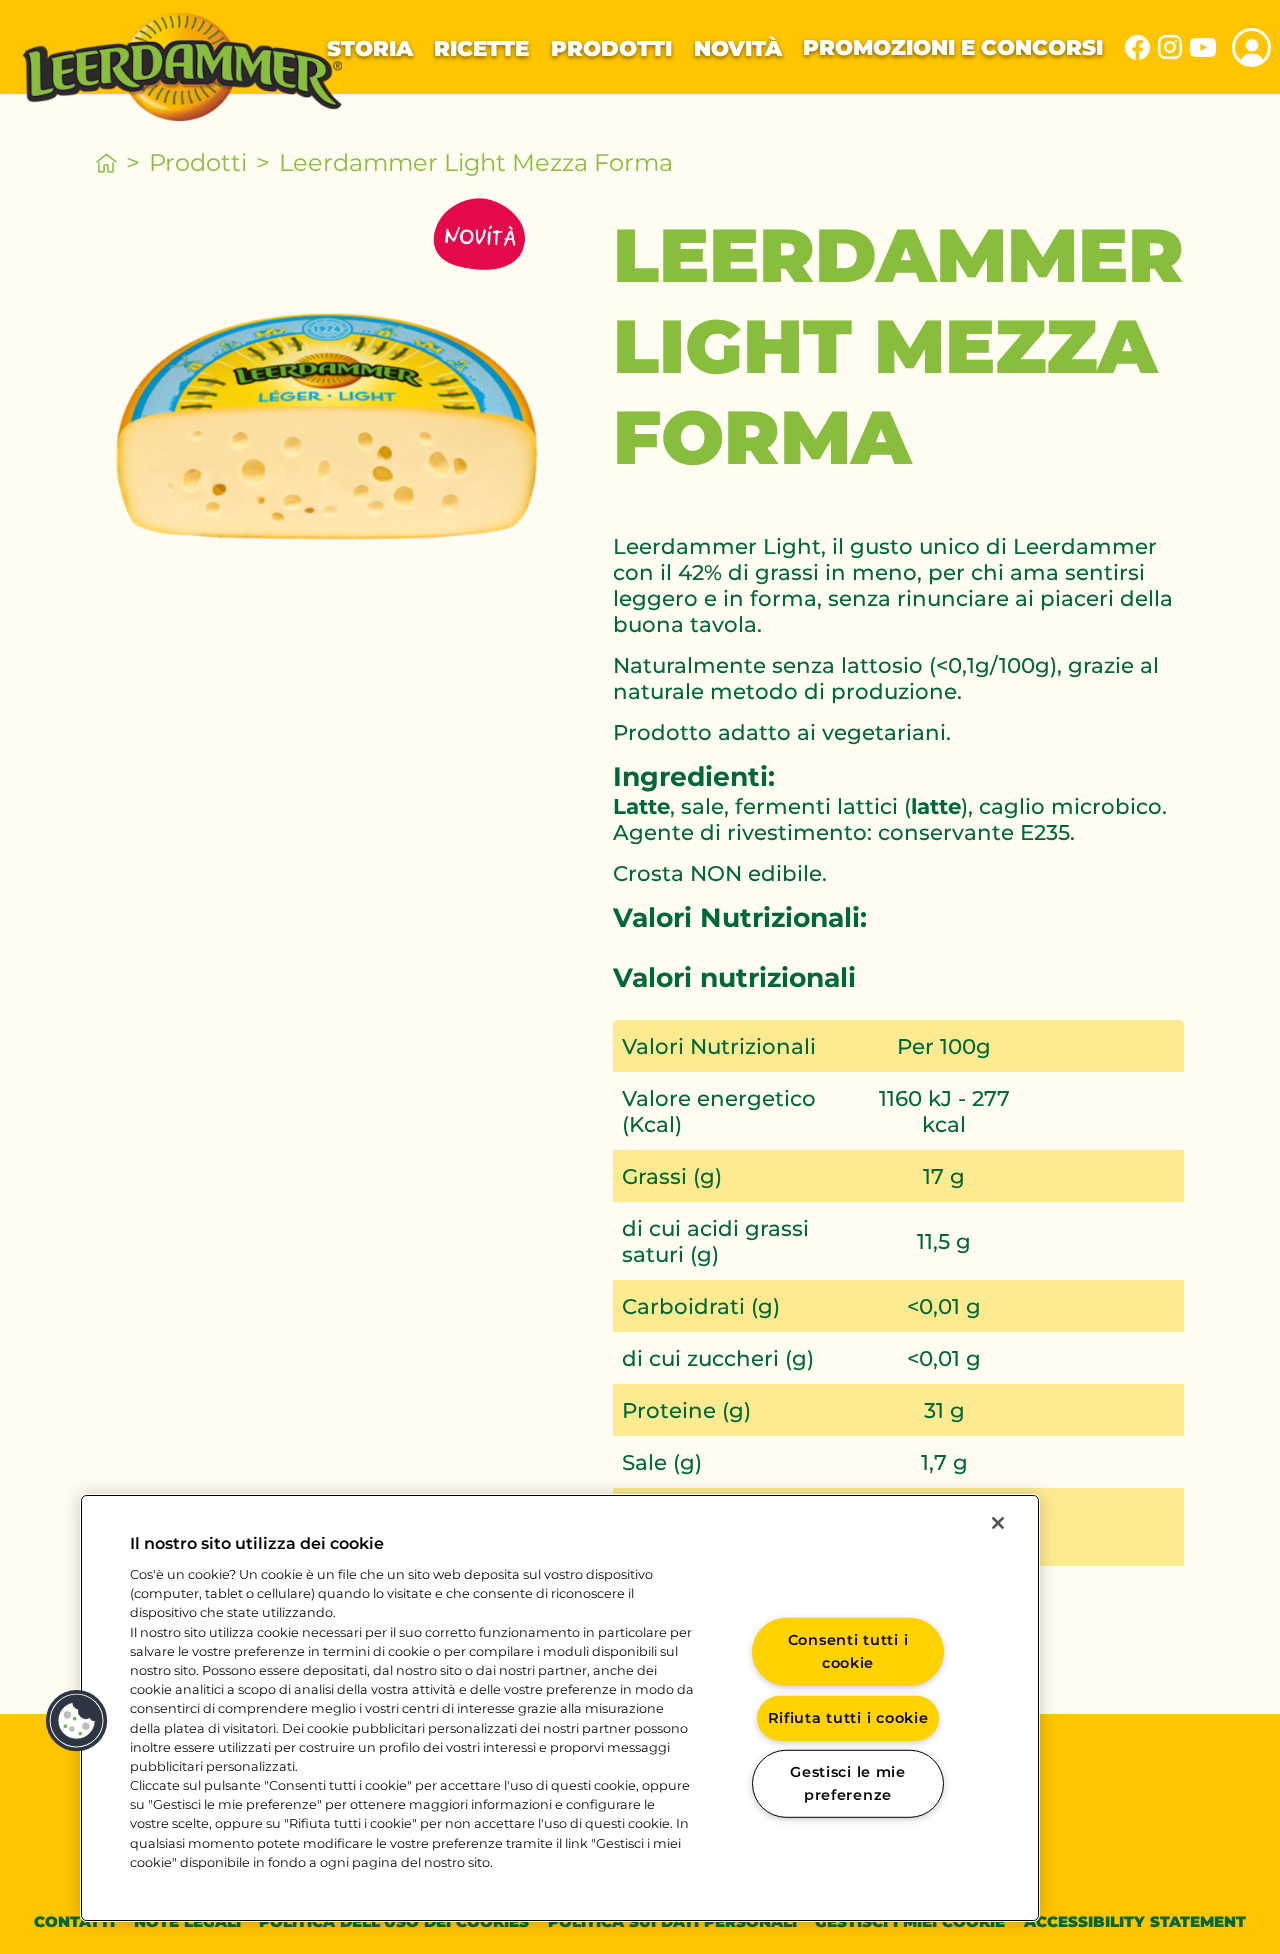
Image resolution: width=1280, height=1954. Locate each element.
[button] (77, 1721)
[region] (560, 1708)
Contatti (74, 1921)
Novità (738, 48)
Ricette (481, 48)
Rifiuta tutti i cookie (848, 1718)
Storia (370, 48)
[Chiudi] (998, 1523)
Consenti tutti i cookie (848, 1651)
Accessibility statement (1135, 1921)
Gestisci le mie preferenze (848, 1783)
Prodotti (611, 48)
